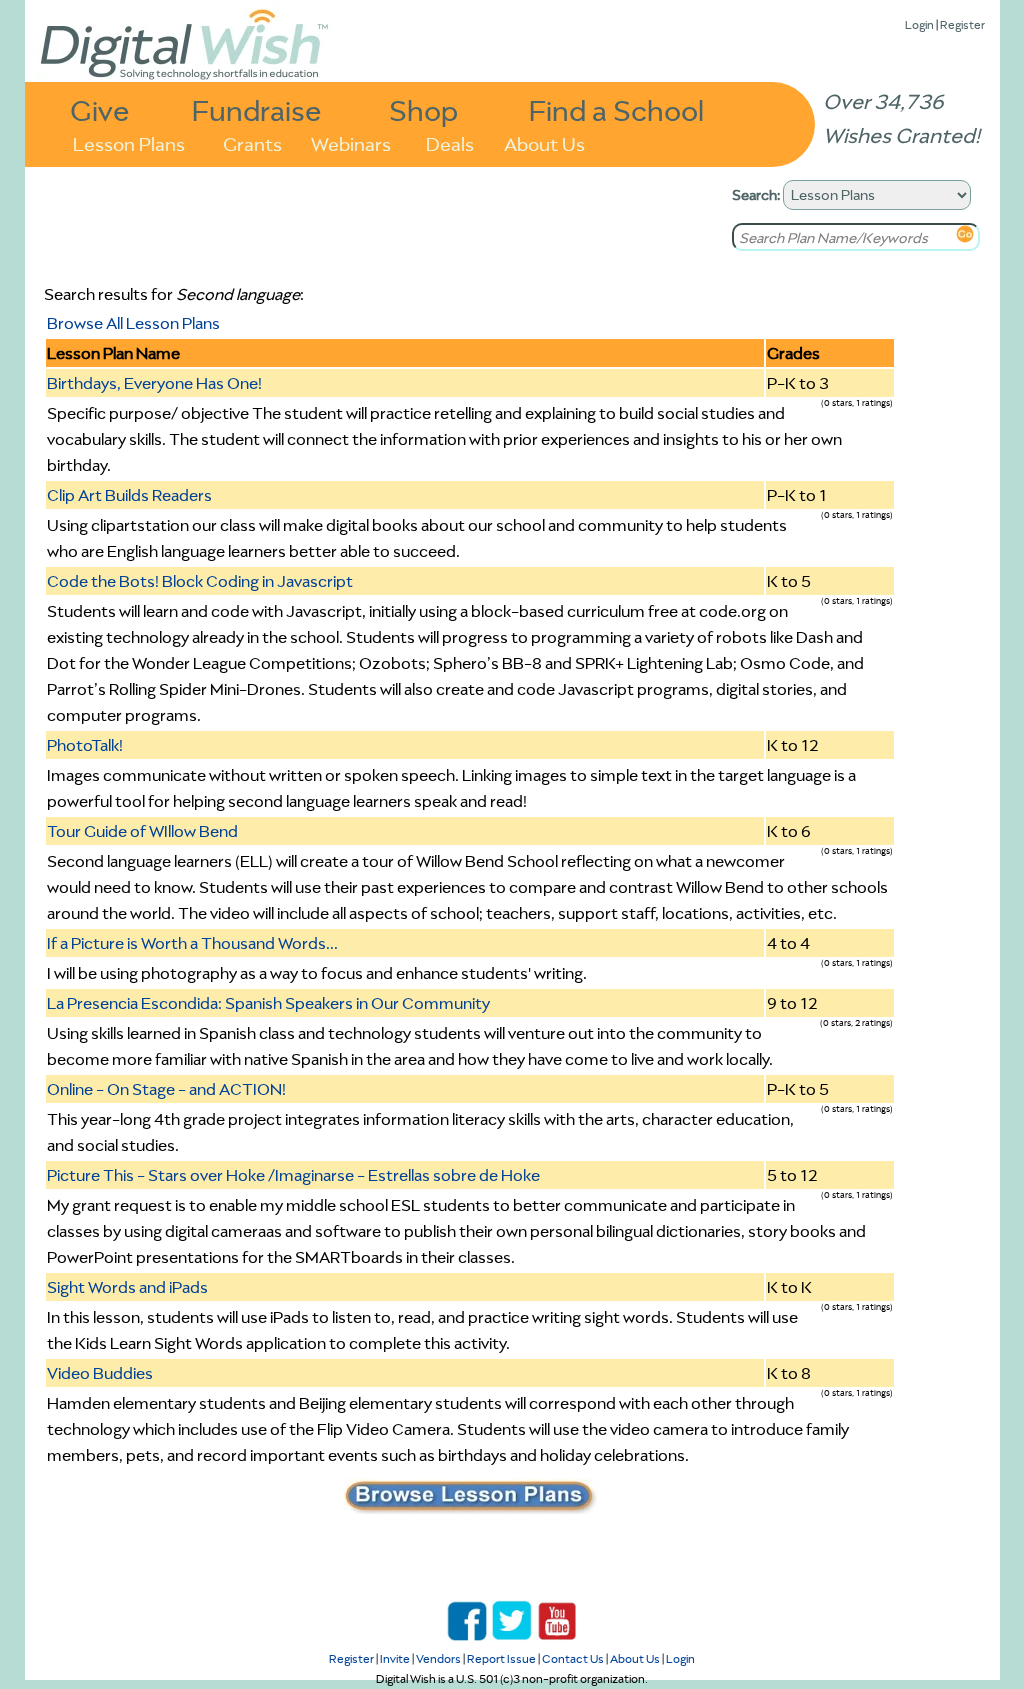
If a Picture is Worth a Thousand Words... (192, 943)
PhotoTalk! (85, 745)
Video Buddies (100, 1373)
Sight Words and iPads (127, 1287)
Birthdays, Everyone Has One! (154, 383)
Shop (423, 109)
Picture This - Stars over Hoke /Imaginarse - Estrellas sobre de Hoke (293, 1175)
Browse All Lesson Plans (133, 323)
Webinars (351, 142)
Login (919, 24)
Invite (395, 1658)
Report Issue (501, 1658)
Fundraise (257, 109)
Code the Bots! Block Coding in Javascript (200, 581)
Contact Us (573, 1658)
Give (100, 109)
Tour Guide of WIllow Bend (142, 831)
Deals (450, 142)
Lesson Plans (129, 142)
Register (962, 24)
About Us (544, 142)
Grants (252, 142)
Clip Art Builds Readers (129, 495)
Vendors (438, 1658)
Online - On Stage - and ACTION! (166, 1089)
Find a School (616, 109)
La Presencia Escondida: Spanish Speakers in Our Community (268, 1003)
